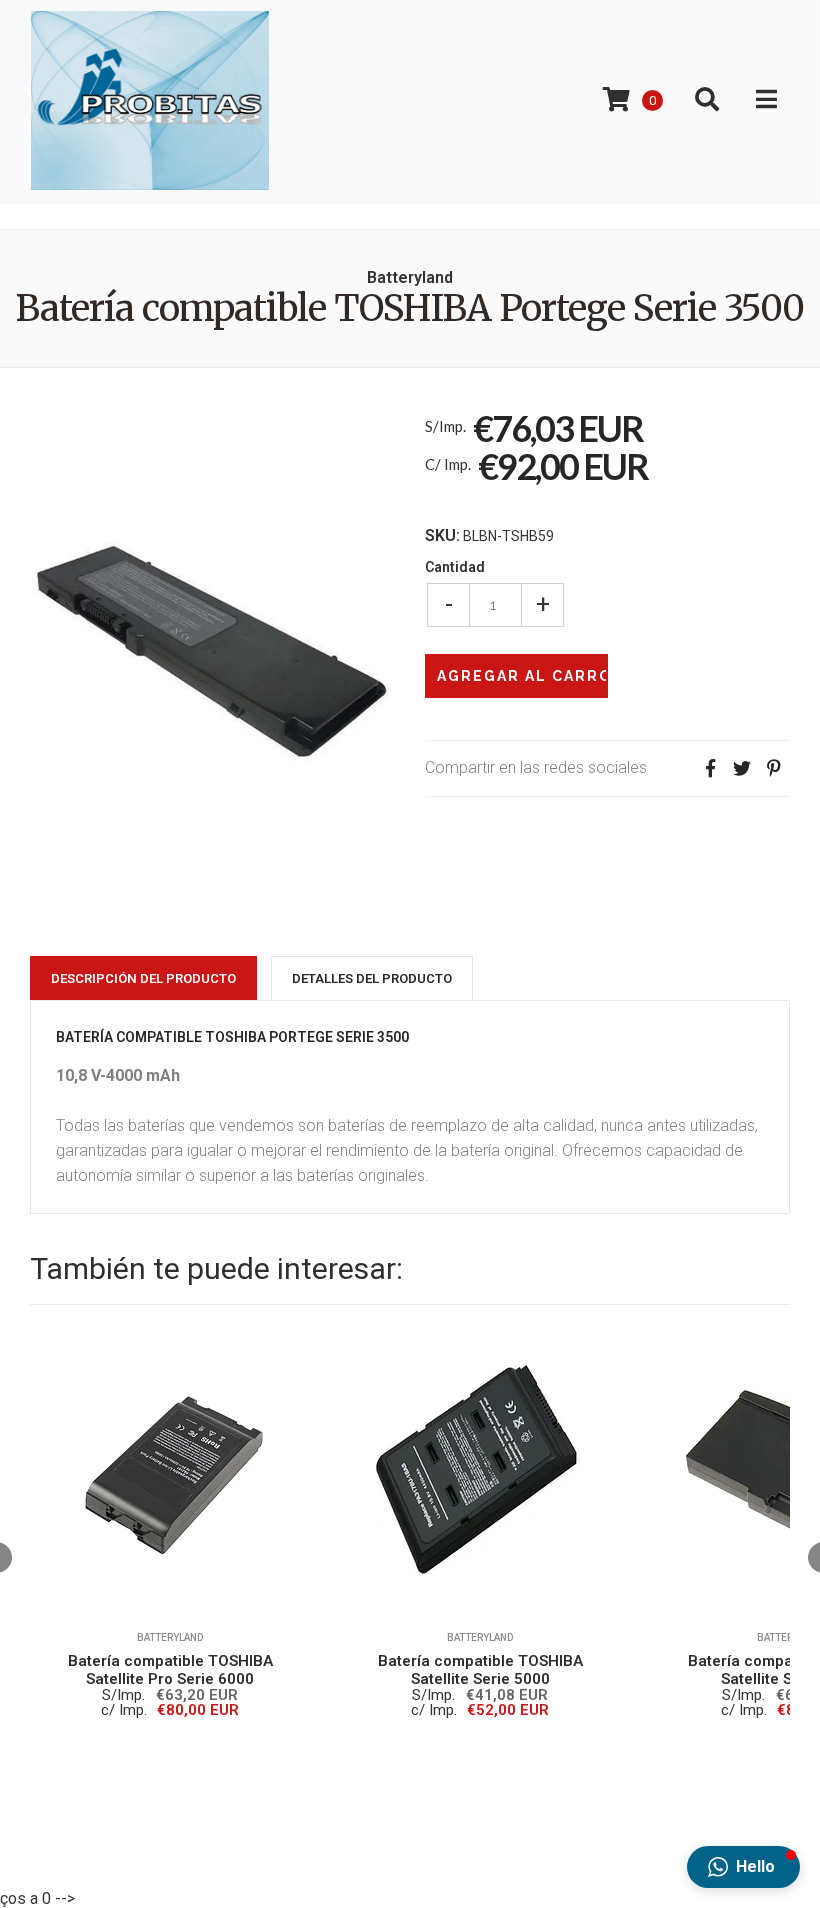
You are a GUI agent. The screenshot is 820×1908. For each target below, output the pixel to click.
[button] (743, 1867)
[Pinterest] (774, 768)
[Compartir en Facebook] (710, 768)
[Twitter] (742, 768)
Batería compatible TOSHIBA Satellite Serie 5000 (480, 1670)
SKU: (442, 536)
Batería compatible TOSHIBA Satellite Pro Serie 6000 (170, 1670)
